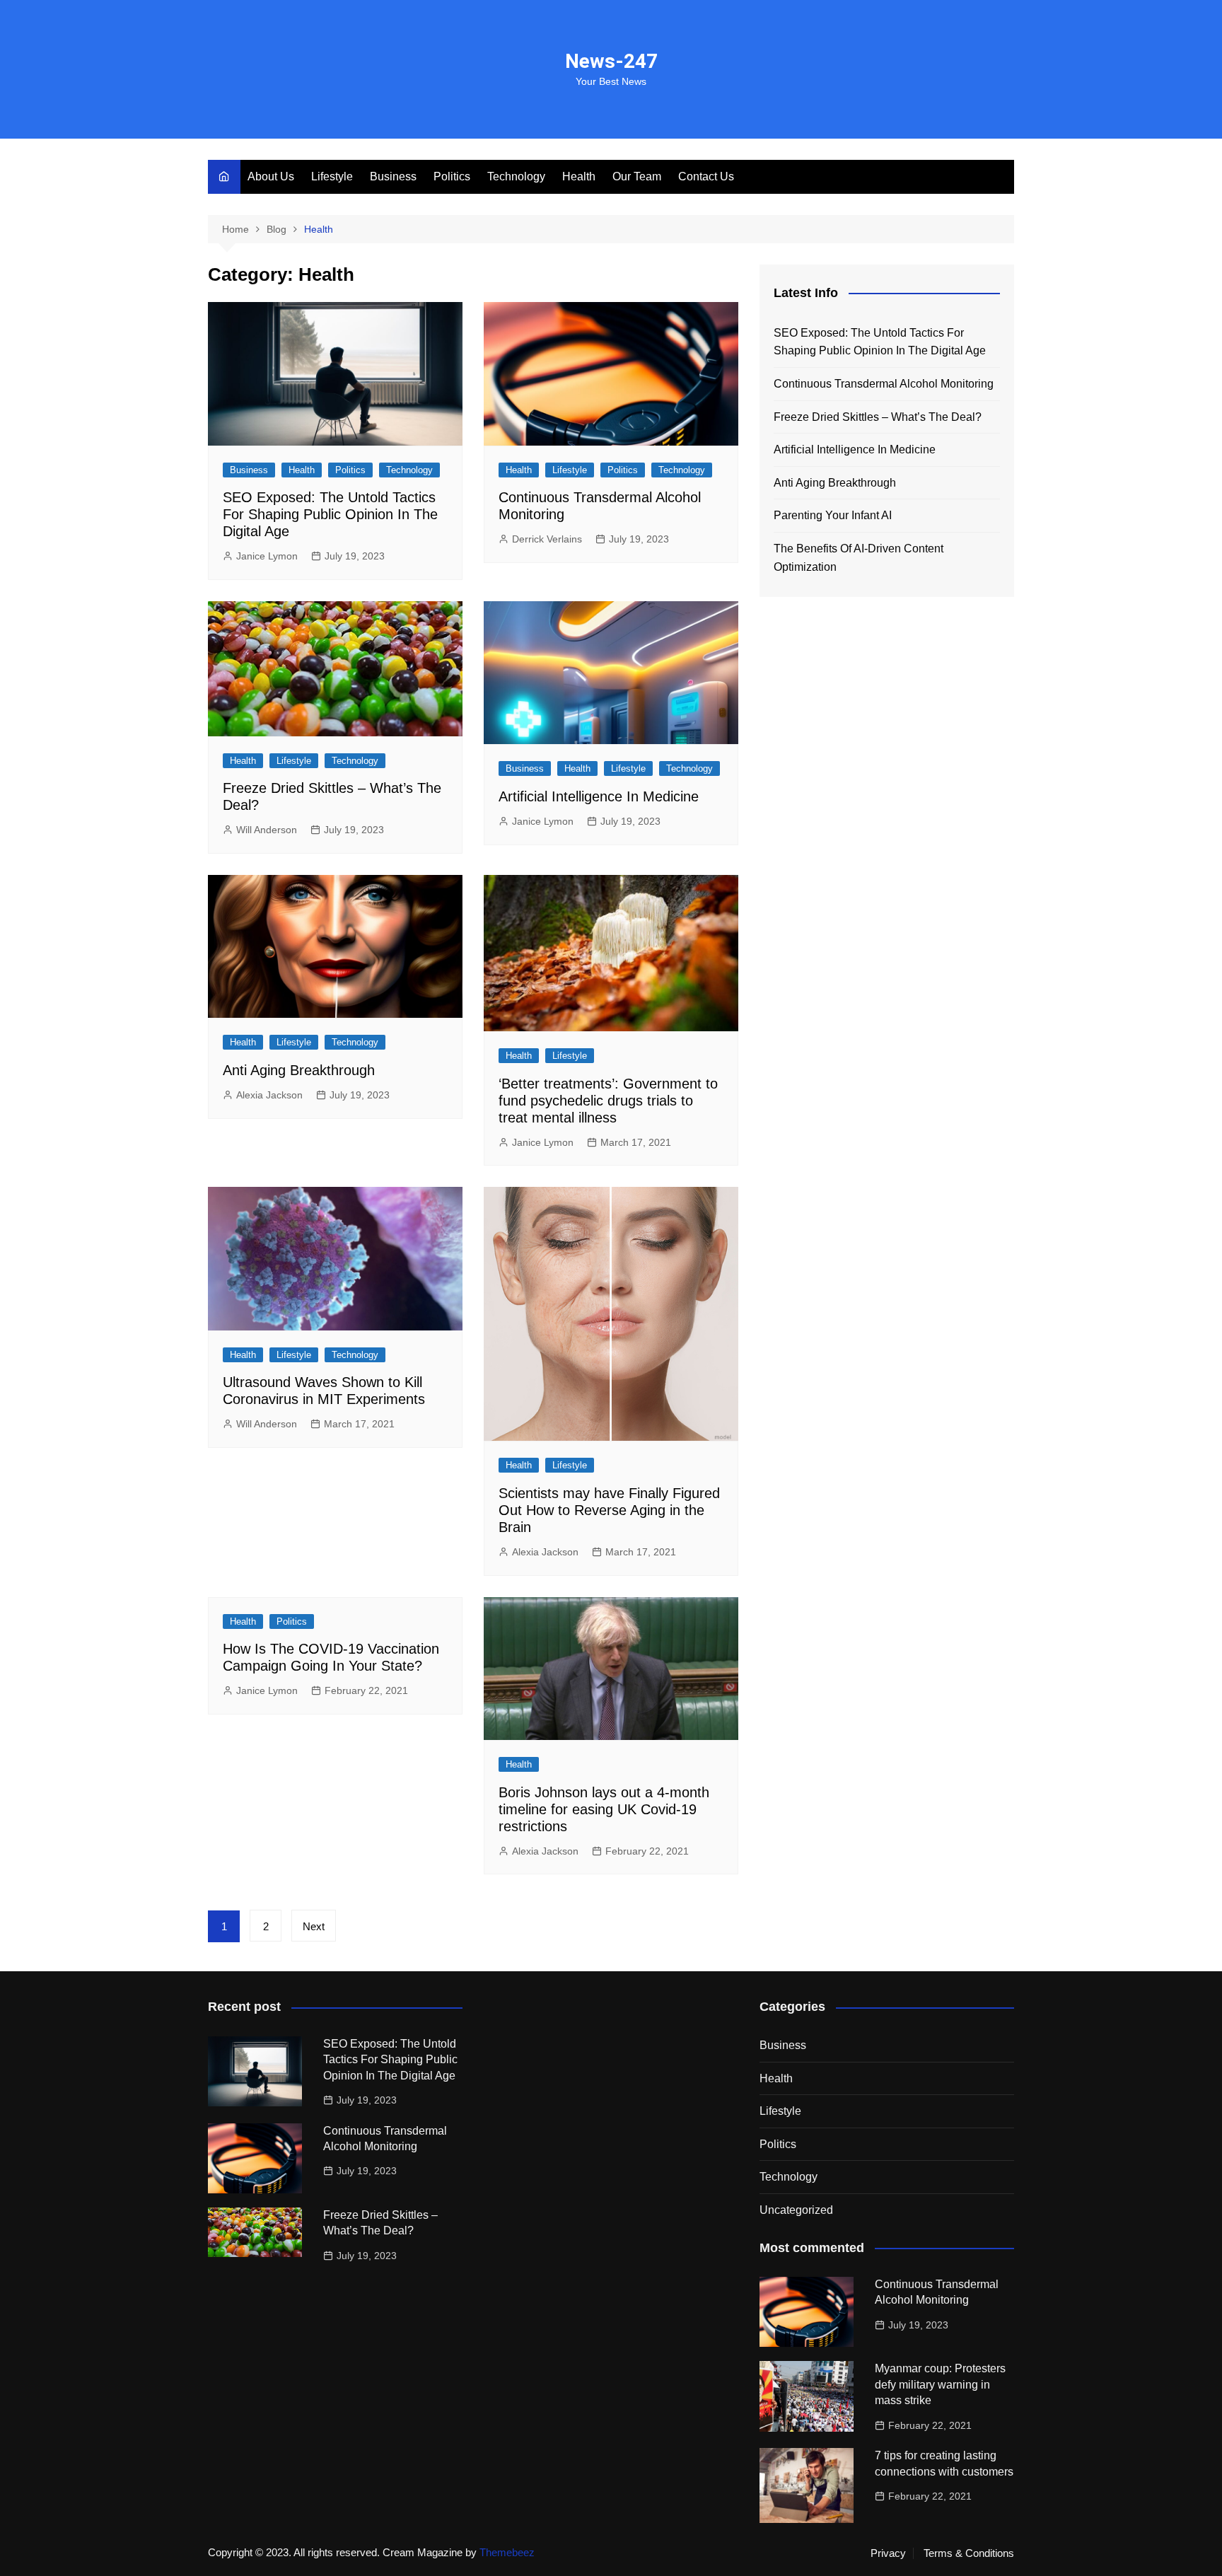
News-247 (611, 61)
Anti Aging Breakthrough (299, 1070)
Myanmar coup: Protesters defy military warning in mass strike (940, 2384)
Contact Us (706, 176)
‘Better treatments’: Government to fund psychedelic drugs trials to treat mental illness (608, 1101)
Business (393, 176)
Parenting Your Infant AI (833, 515)
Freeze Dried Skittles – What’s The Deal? (878, 417)
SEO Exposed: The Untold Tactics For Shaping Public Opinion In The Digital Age (330, 514)
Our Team (637, 176)
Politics (452, 176)
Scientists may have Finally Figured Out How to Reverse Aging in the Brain (609, 1510)
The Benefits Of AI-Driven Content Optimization (859, 558)
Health (579, 176)
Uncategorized (796, 2210)
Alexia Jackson (269, 1095)
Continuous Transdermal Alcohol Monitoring (884, 384)
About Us (271, 176)
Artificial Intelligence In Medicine (599, 796)
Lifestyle (332, 176)
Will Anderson (267, 830)
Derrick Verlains (547, 539)
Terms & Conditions (969, 2553)
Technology (516, 176)
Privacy (888, 2553)
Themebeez (507, 2552)
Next (314, 1926)
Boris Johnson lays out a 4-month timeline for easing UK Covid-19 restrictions (604, 1809)
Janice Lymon (267, 556)
